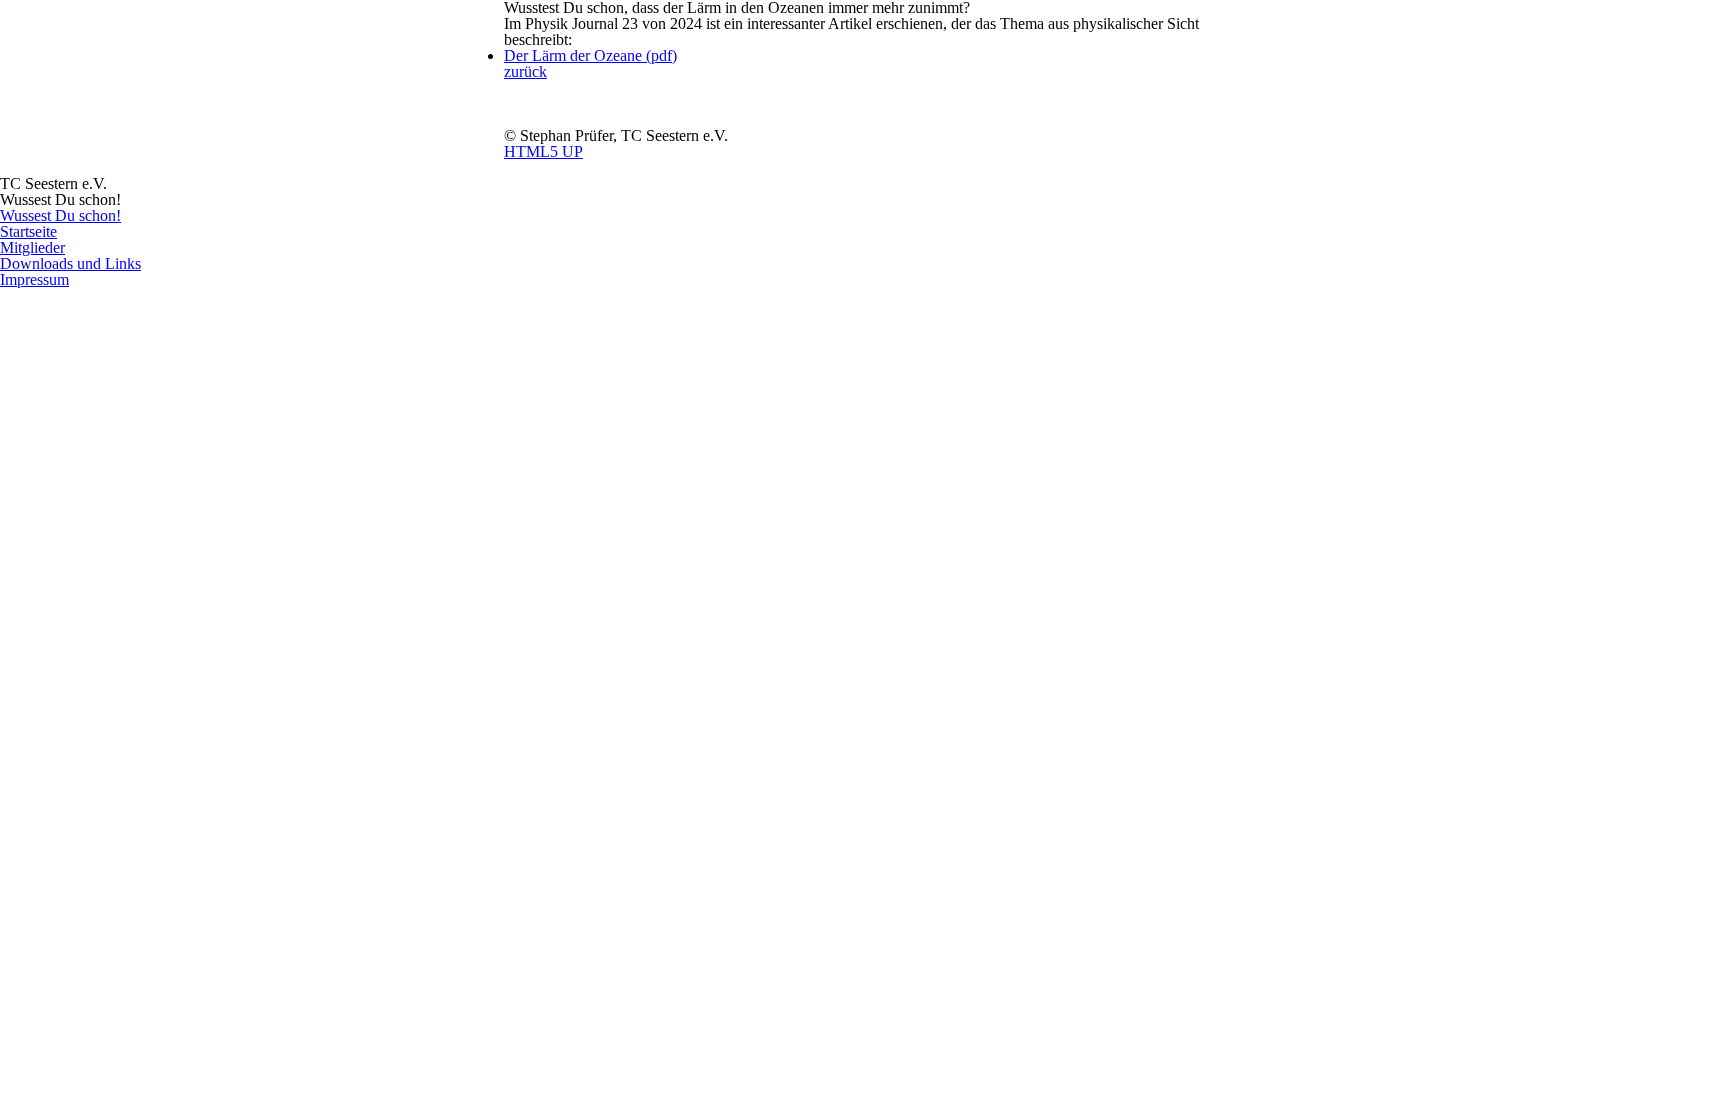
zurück (525, 71)
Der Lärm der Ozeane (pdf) (590, 55)
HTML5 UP (543, 151)
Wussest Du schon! (60, 215)
